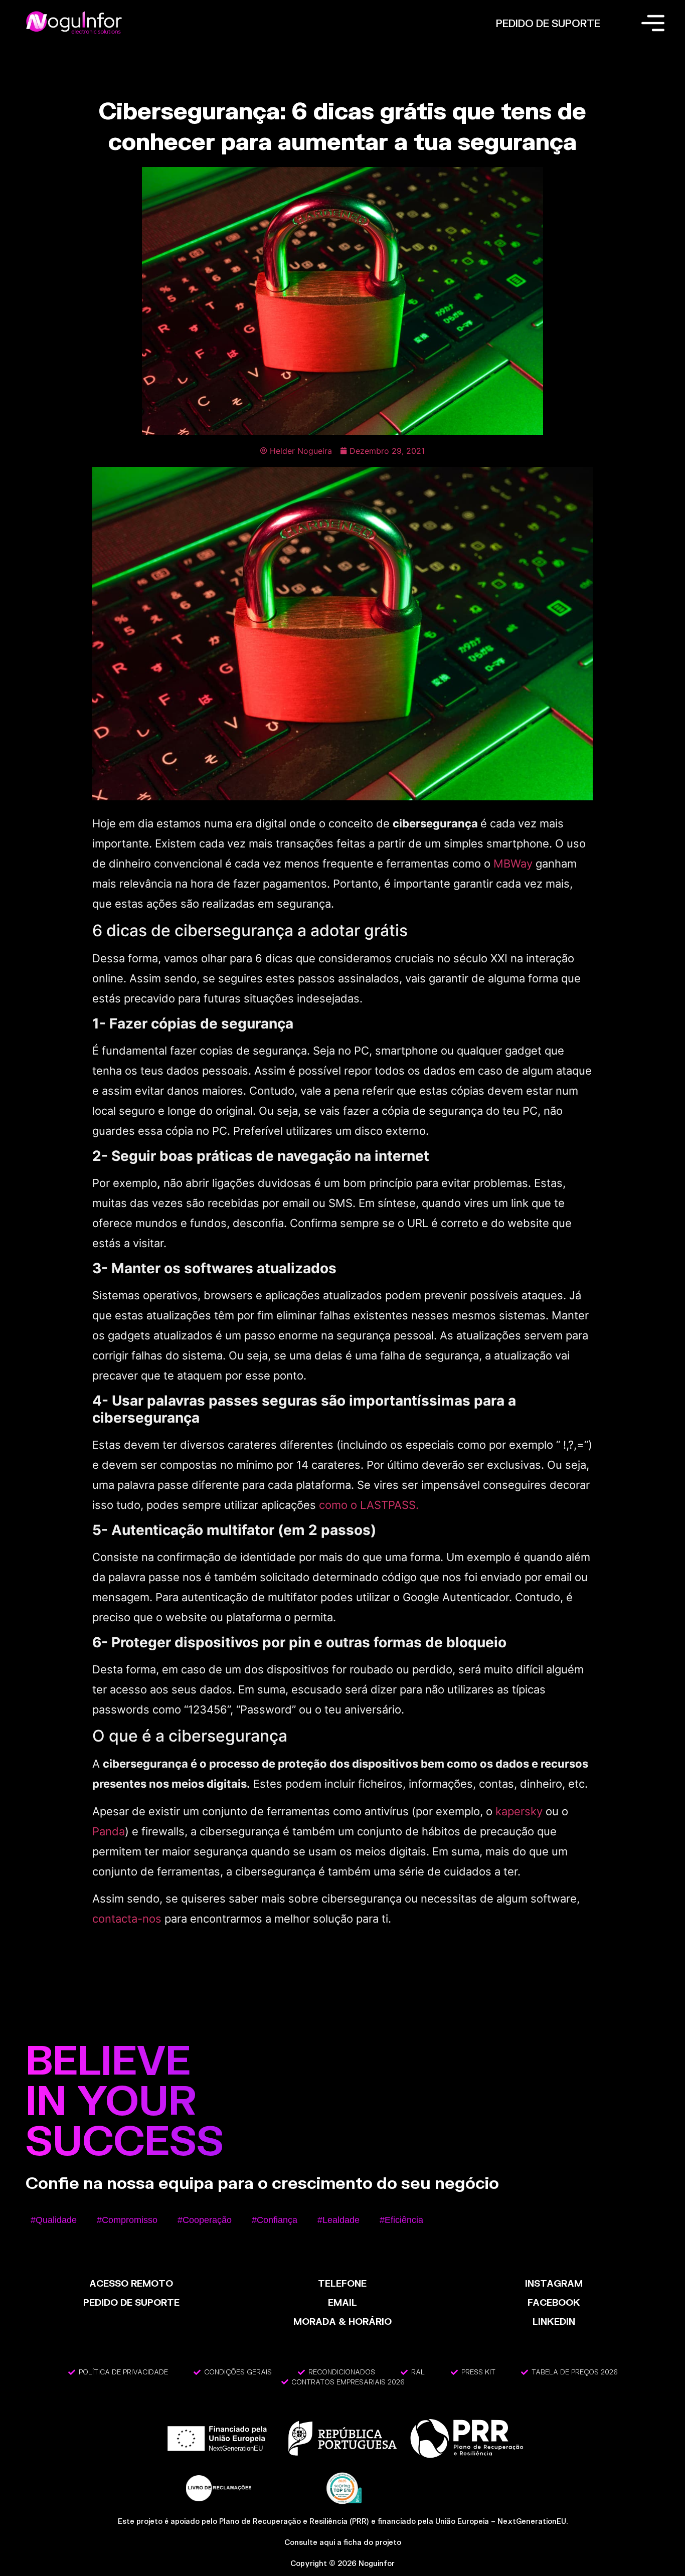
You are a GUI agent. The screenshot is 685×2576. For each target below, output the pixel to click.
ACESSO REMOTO (131, 2283)
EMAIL (342, 2302)
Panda (109, 1831)
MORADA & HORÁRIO (342, 2321)
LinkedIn (554, 2321)
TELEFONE (342, 2283)
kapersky (519, 1811)
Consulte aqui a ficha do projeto (343, 2542)
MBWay (513, 864)
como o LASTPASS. (369, 1505)
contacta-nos (127, 1919)
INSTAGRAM (554, 2283)
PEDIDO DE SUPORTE (548, 23)
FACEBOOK (554, 2302)
